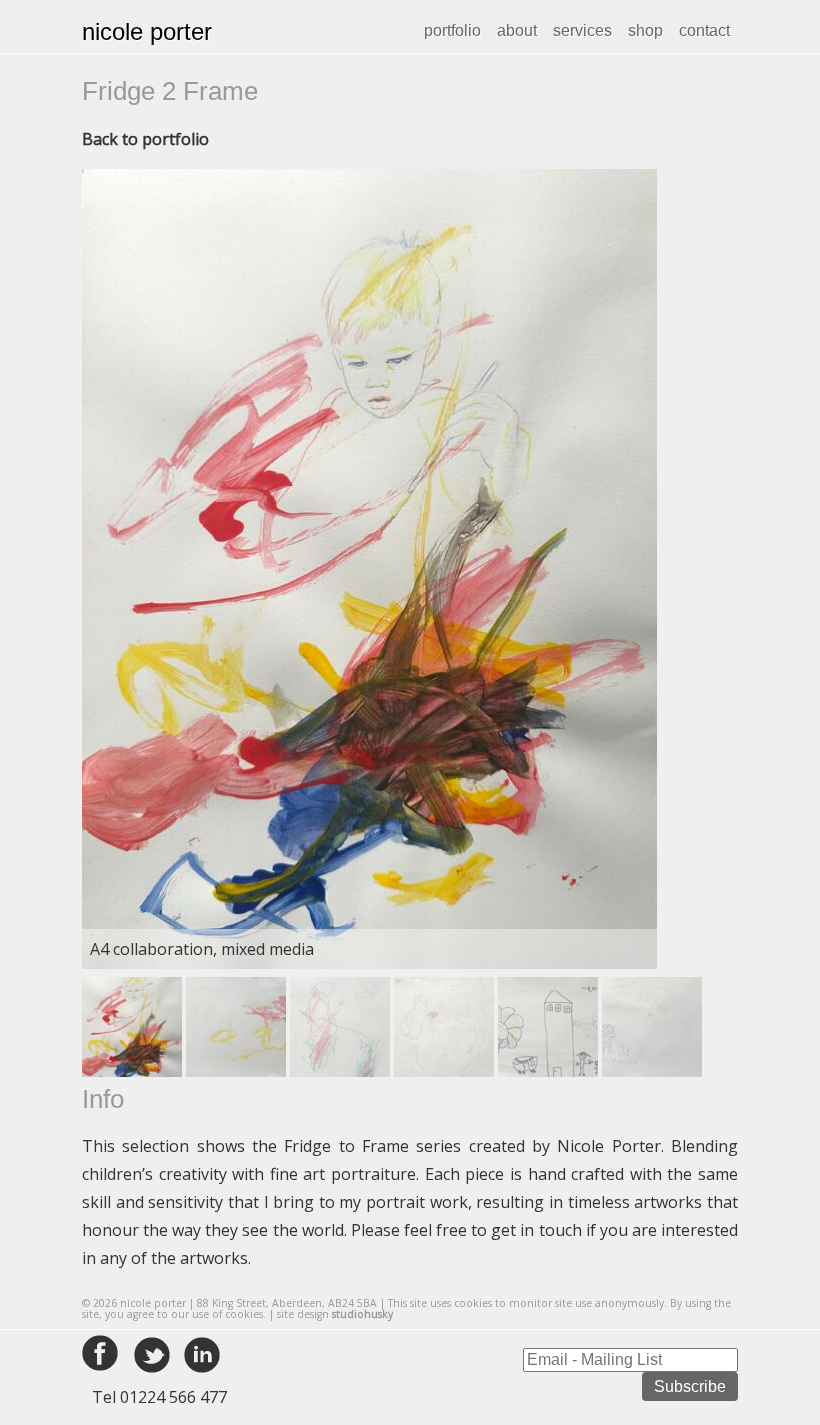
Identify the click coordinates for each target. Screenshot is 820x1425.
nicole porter (147, 31)
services (582, 30)
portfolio (452, 30)
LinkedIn (202, 1355)
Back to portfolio (145, 139)
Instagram (252, 1355)
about (517, 30)
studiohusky (362, 1314)
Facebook (102, 1355)
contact (704, 30)
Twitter (152, 1355)
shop (645, 30)
